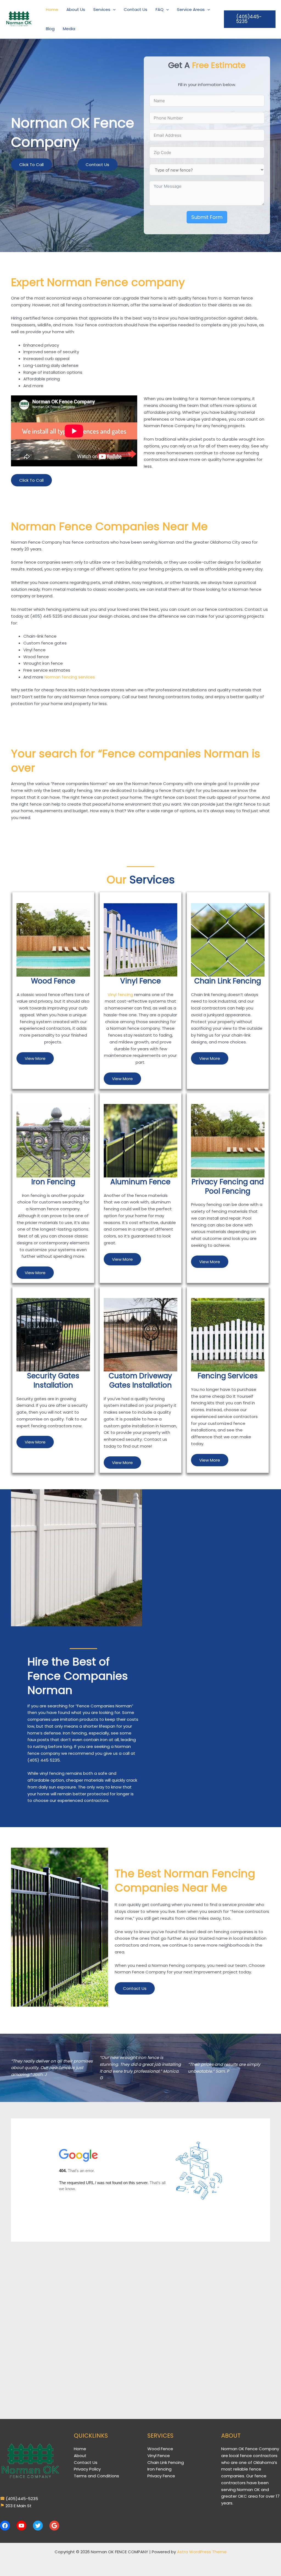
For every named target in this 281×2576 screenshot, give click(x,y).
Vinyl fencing (120, 995)
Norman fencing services (70, 677)
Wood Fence (160, 2449)
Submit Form (207, 217)
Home (80, 2449)
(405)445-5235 (21, 2499)
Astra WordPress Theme (202, 2552)
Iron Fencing (159, 2469)
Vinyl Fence (159, 2456)
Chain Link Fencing (166, 2462)
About (80, 2456)
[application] (113, 10)
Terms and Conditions (96, 2476)
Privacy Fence (161, 2476)
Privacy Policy (87, 2469)
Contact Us (86, 2462)
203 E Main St (18, 2506)
